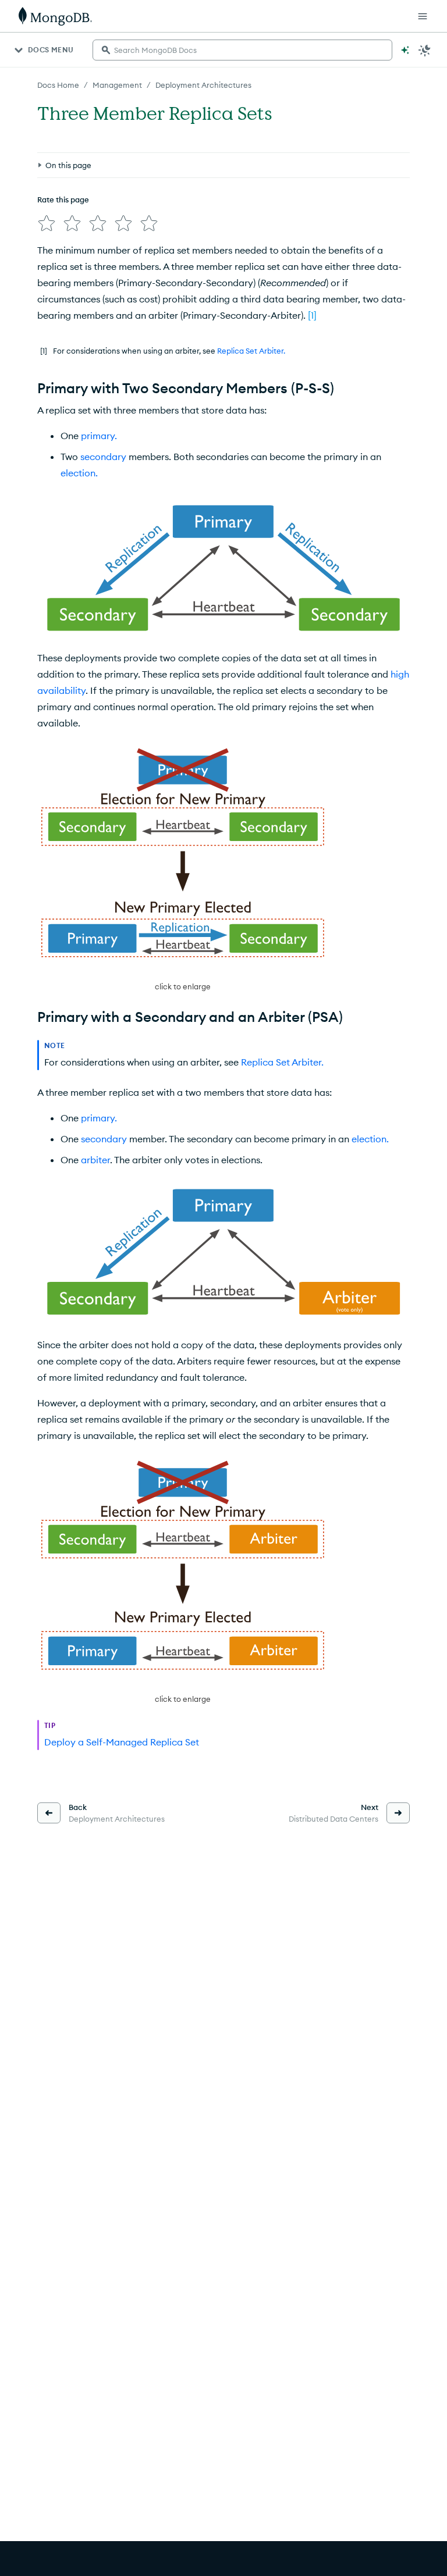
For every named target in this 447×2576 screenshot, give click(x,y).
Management (117, 85)
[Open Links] (423, 16)
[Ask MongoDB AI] (405, 50)
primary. (99, 436)
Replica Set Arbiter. (251, 351)
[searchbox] (242, 50)
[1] (312, 315)
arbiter (95, 1160)
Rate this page (63, 199)
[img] (47, 223)
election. (79, 473)
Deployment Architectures (203, 85)
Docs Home (58, 85)
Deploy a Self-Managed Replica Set (122, 1742)
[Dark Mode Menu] (425, 50)
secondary (103, 457)
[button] (183, 869)
